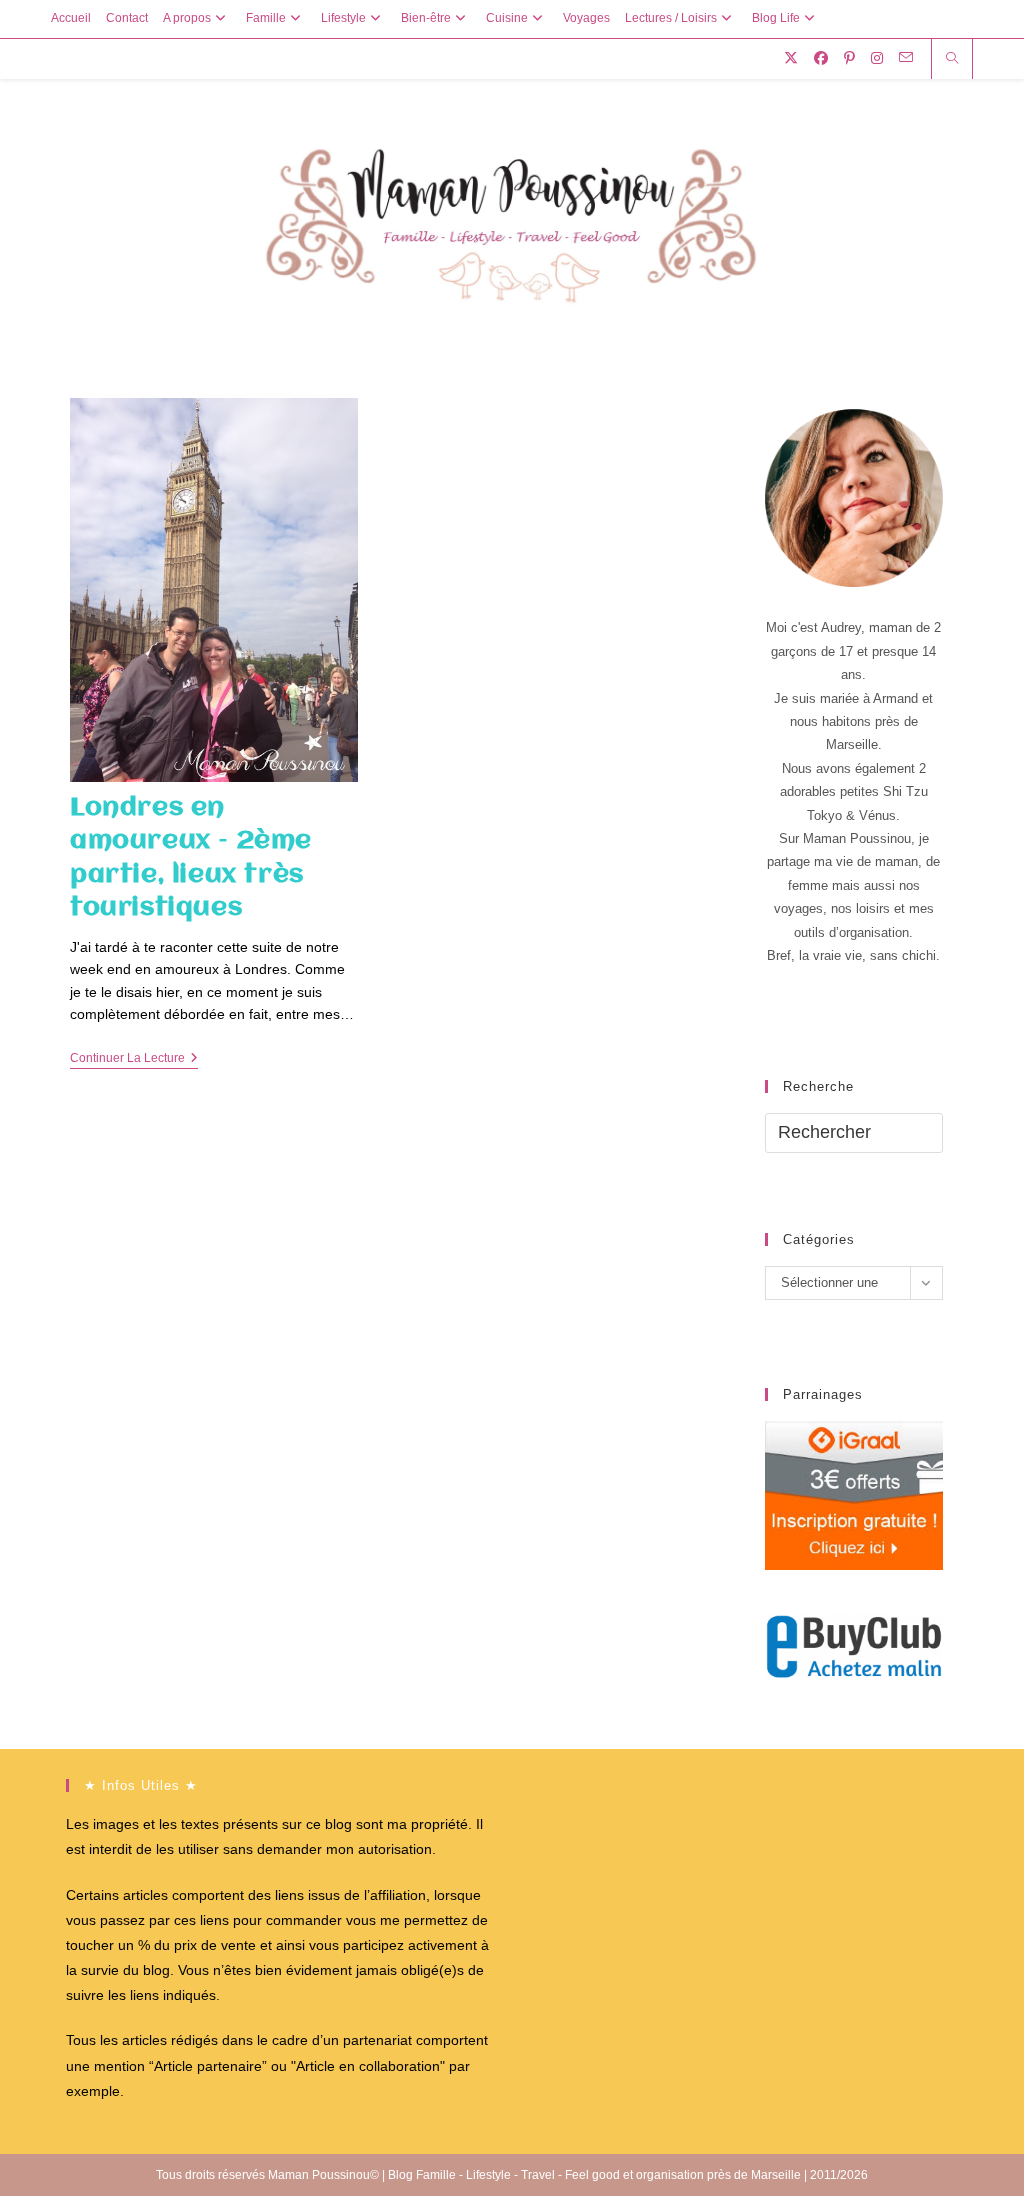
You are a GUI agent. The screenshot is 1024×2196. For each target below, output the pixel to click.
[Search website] (952, 60)
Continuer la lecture (134, 1059)
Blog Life (776, 18)
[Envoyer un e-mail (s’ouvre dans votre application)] (906, 57)
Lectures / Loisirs (671, 18)
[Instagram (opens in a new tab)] (877, 58)
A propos (187, 18)
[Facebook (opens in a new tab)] (821, 58)
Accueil (71, 18)
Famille (266, 18)
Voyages (586, 18)
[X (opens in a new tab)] (791, 58)
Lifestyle (343, 18)
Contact (127, 18)
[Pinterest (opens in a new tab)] (849, 58)
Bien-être (426, 18)
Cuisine (507, 18)
